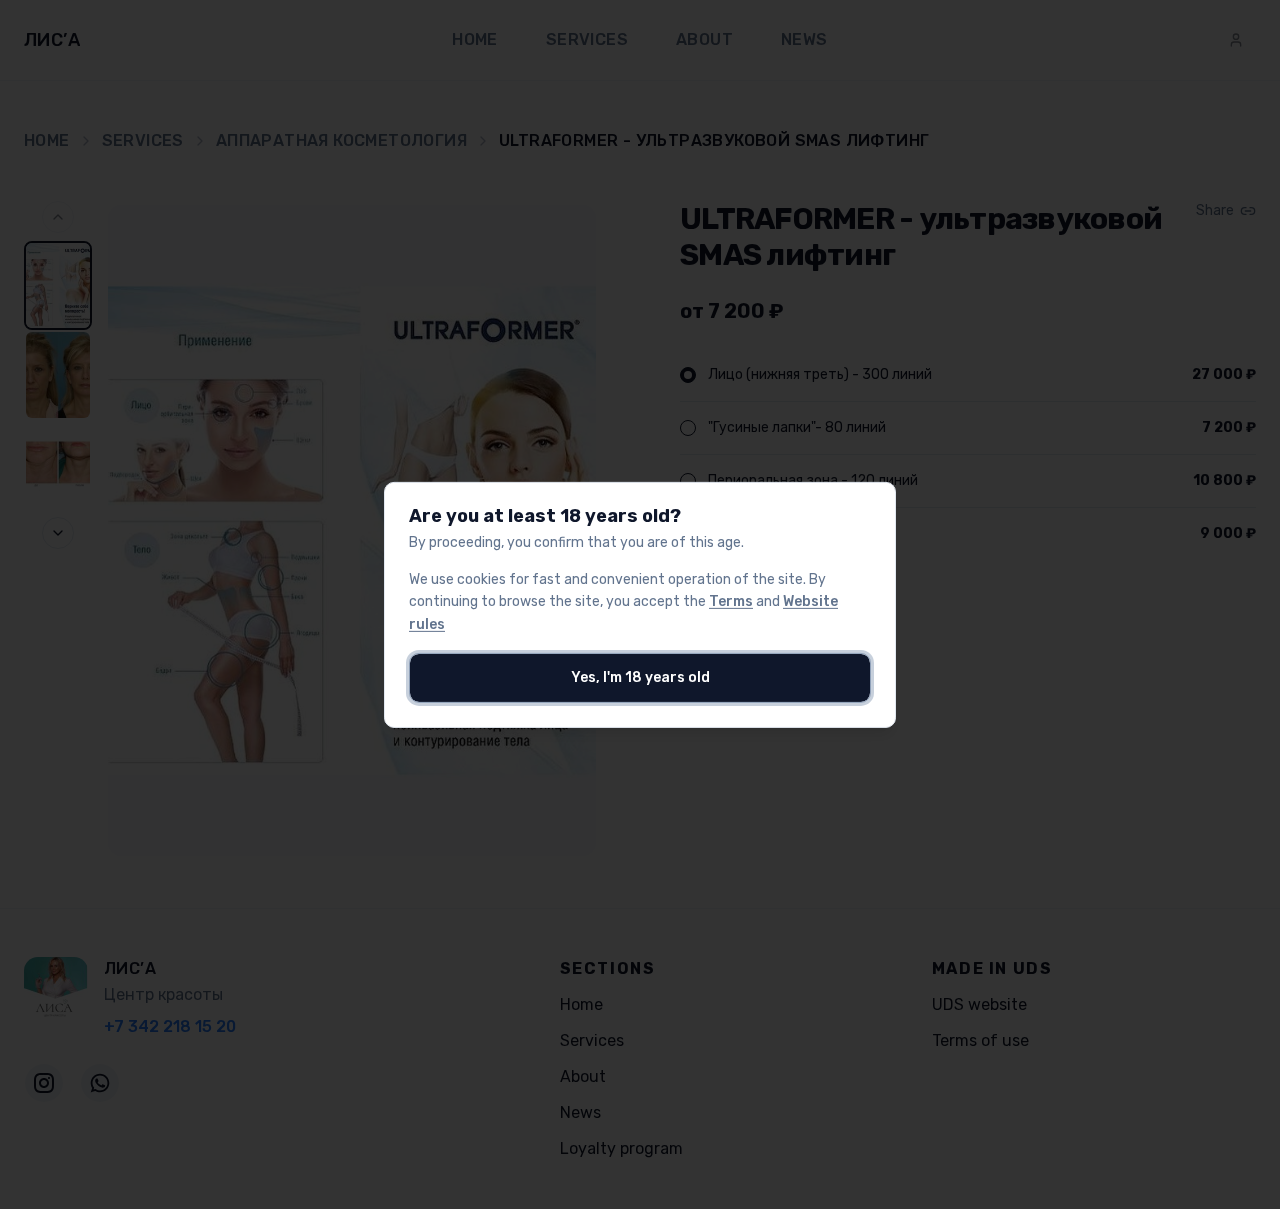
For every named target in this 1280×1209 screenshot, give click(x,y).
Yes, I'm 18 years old (640, 677)
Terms (731, 601)
